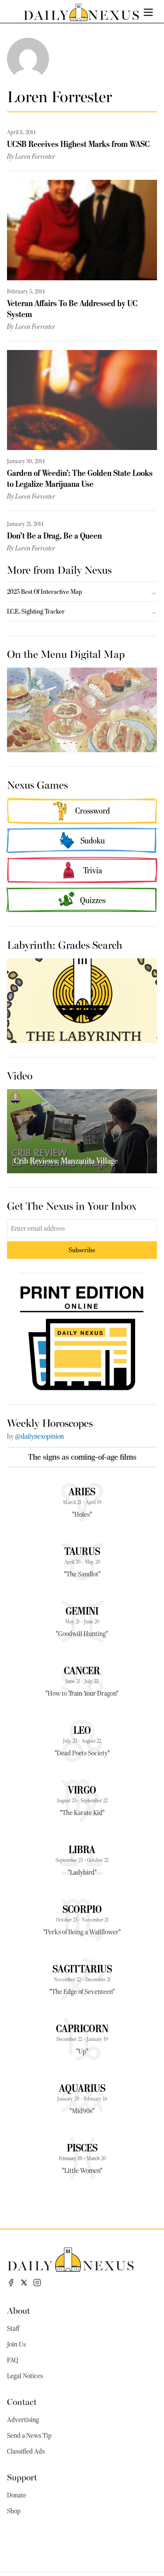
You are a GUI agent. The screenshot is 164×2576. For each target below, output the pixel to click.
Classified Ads (26, 2451)
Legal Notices (25, 2376)
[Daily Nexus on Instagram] (37, 2283)
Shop (14, 2511)
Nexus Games (37, 784)
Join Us (16, 2344)
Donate (17, 2495)
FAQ (13, 2360)
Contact (22, 2401)
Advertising (23, 2420)
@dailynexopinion (39, 1436)
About (19, 2310)
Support (22, 2477)
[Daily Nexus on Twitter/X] (24, 2283)
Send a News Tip (29, 2436)
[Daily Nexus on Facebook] (11, 2283)
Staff (13, 2329)
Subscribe (82, 1250)
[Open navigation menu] (148, 12)
